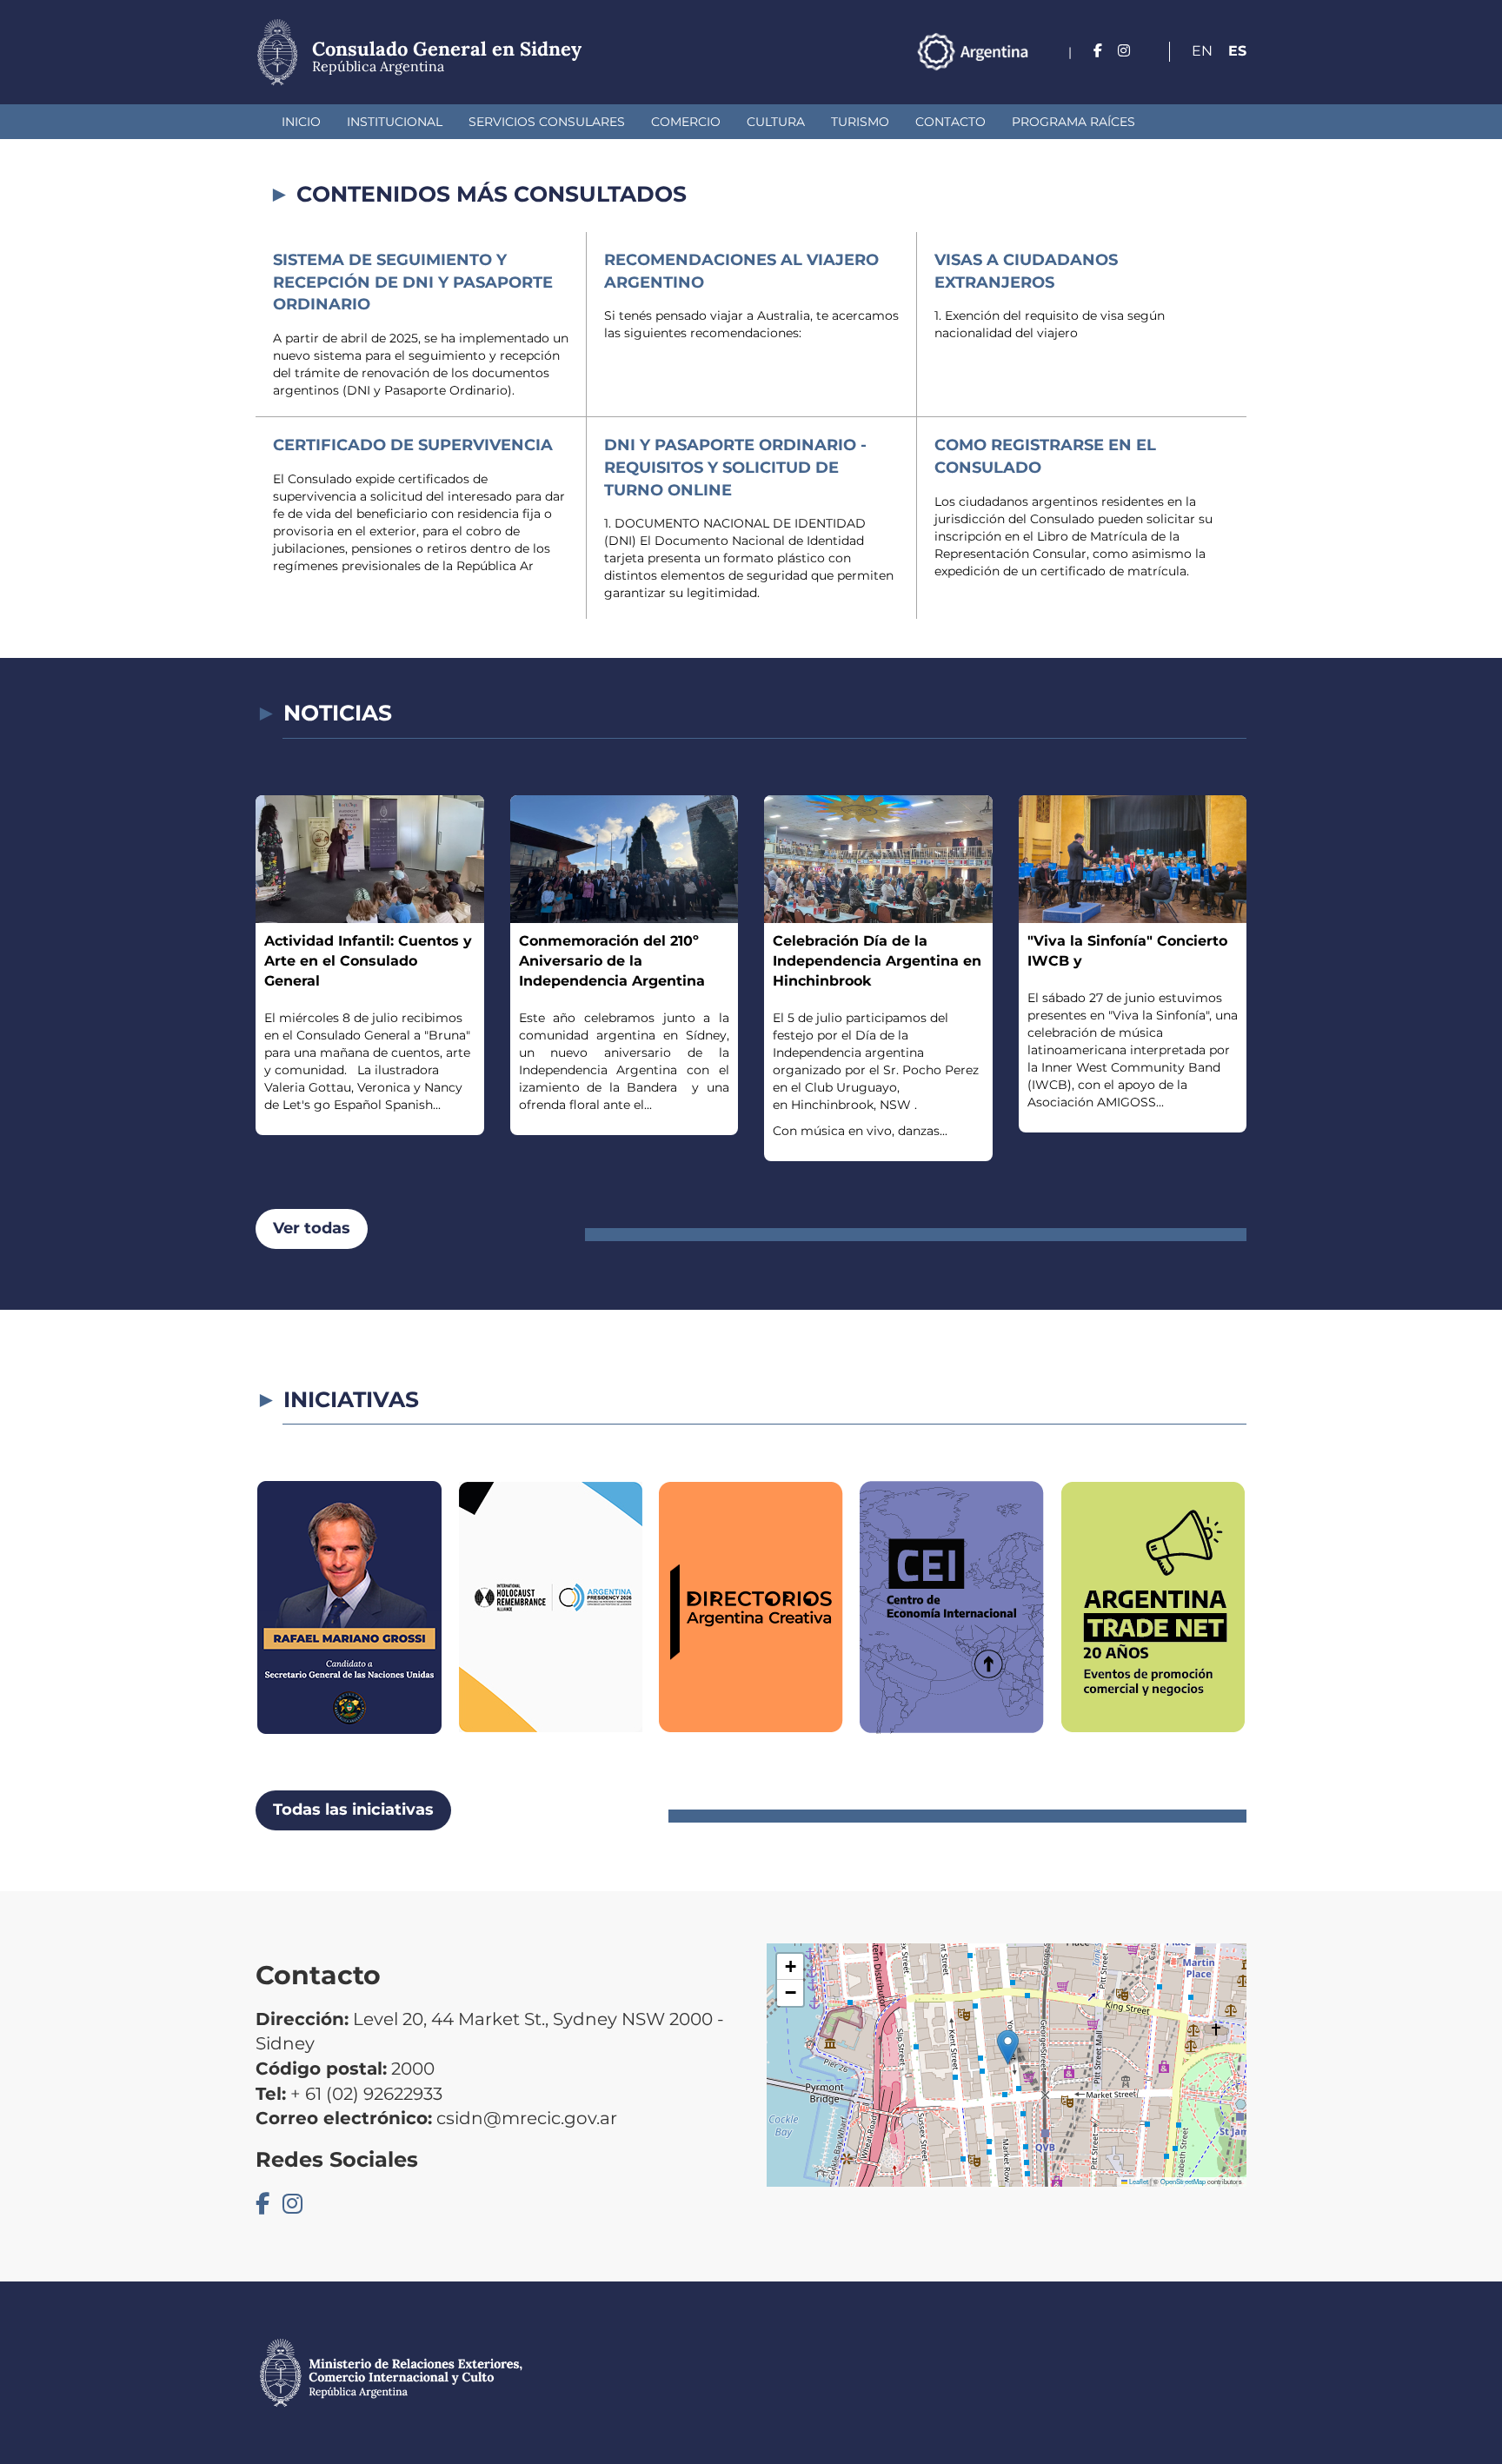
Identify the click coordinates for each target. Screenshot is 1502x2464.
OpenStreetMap (1183, 2181)
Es (1237, 51)
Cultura (776, 122)
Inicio (301, 122)
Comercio (686, 122)
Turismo (860, 122)
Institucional (395, 122)
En (1202, 51)
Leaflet (1138, 2181)
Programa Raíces (1073, 122)
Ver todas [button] (312, 1228)
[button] (1008, 2047)
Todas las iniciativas (353, 1810)
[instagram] (1124, 51)
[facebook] (1098, 51)
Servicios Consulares (547, 122)
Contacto (950, 122)
